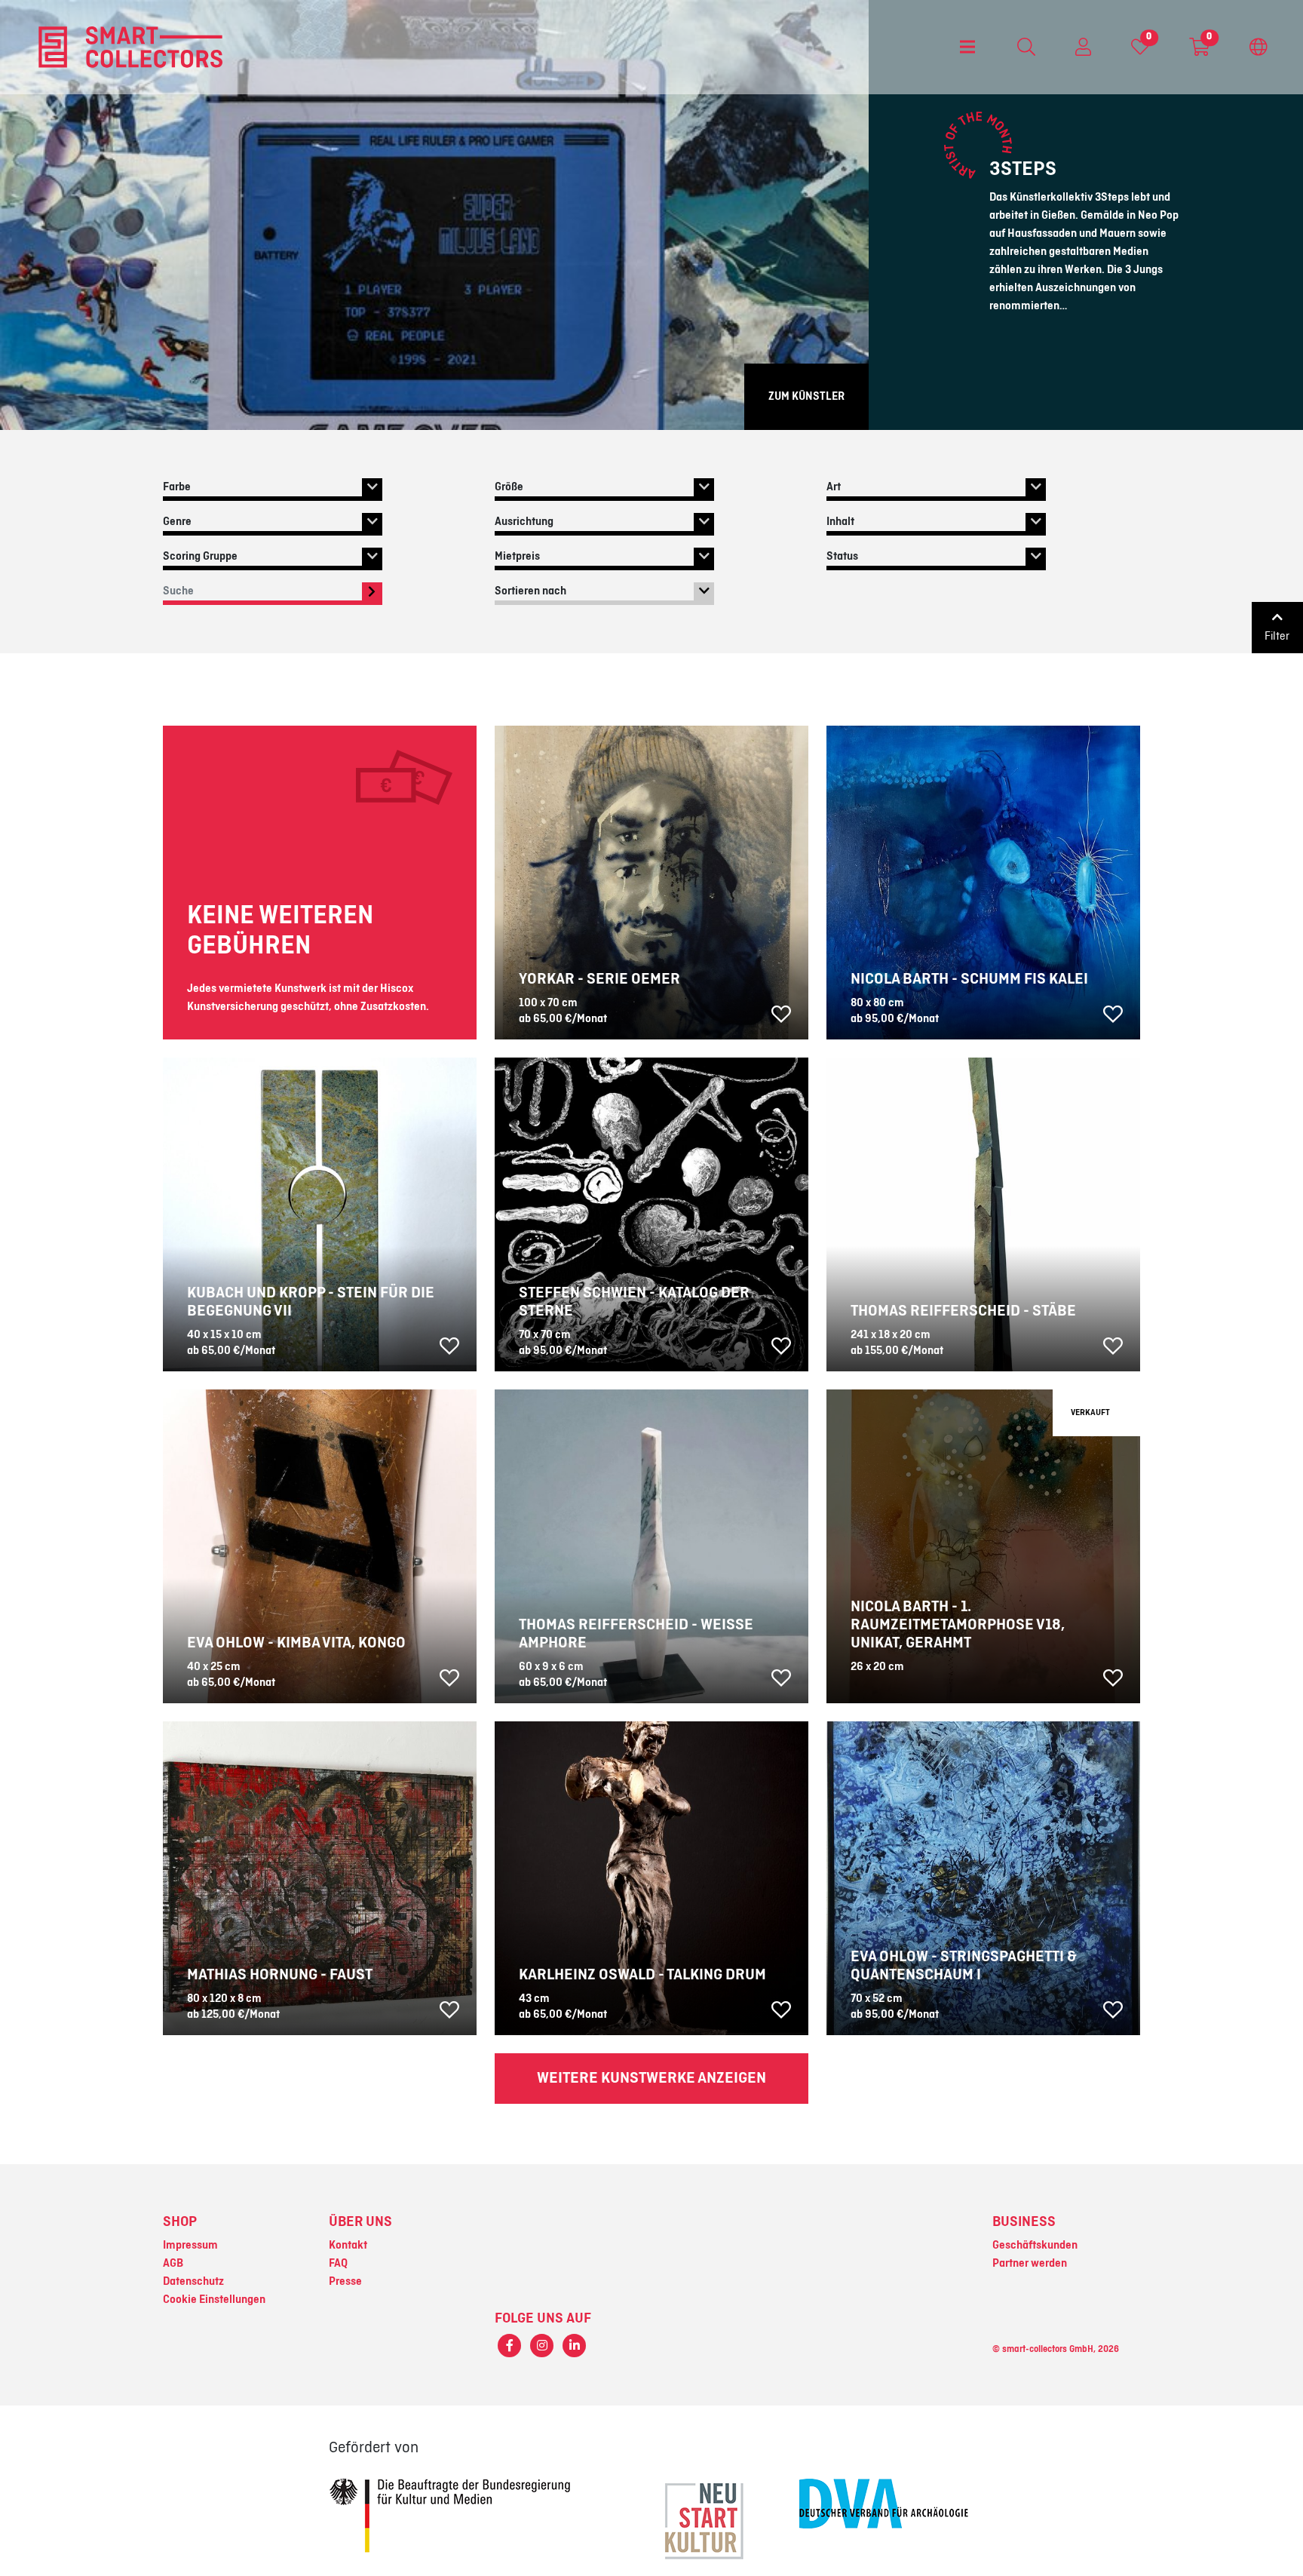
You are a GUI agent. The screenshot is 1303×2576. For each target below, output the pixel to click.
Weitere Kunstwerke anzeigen (651, 2078)
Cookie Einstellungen (214, 2300)
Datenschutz (193, 2282)
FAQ (338, 2264)
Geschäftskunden (1035, 2246)
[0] (1140, 51)
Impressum (190, 2246)
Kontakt (348, 2246)
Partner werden (1030, 2264)
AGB (173, 2264)
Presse (345, 2282)
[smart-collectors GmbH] (130, 47)
